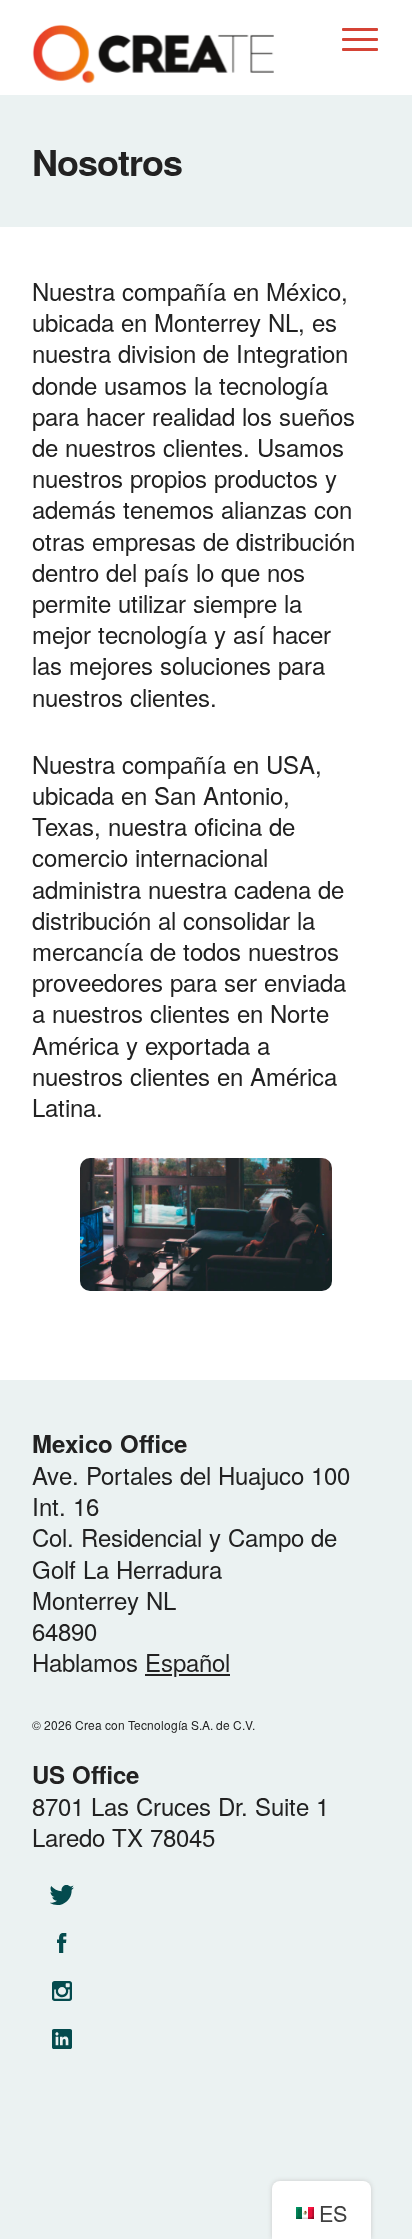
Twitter (62, 1895)
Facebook (62, 1943)
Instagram (62, 1991)
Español (187, 1661)
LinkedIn (62, 2039)
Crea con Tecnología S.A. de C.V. (153, 55)
